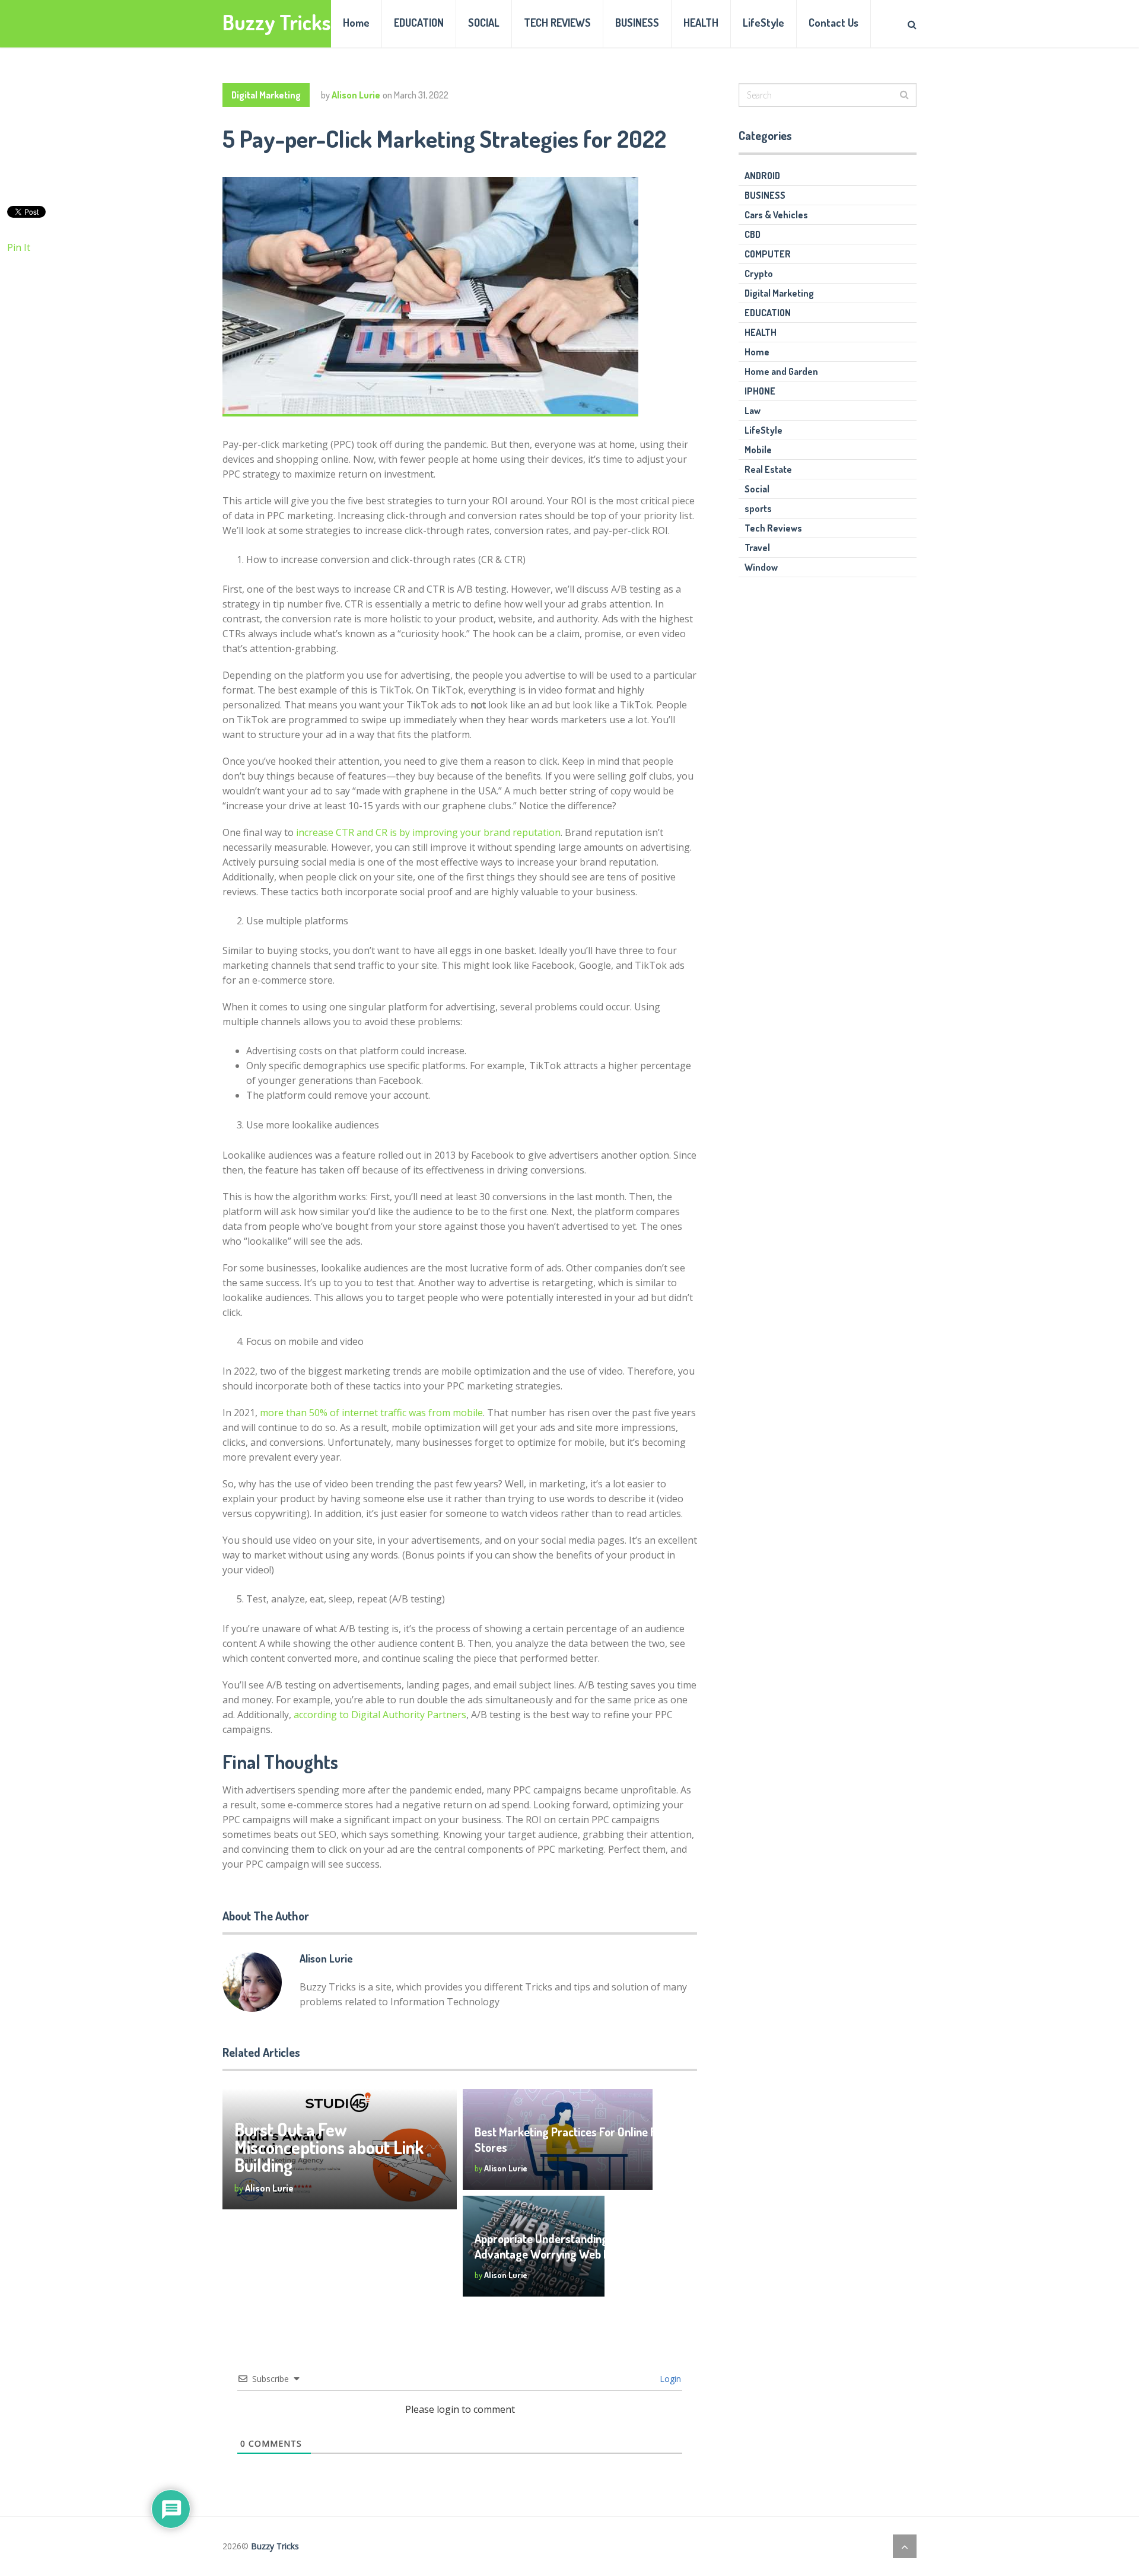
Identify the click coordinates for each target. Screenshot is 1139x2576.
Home (356, 23)
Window (761, 567)
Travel (757, 548)
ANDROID (762, 176)
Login (669, 2379)
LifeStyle (763, 23)
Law (753, 411)
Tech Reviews (773, 528)
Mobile (758, 450)
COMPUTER (768, 254)
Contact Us (833, 23)
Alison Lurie (356, 95)
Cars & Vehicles (776, 215)
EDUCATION (419, 23)
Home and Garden (781, 371)
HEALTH (701, 23)
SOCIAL (484, 23)
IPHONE (760, 391)
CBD (753, 234)
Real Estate (768, 469)
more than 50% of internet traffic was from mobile (371, 1413)
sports (758, 508)
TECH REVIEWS (557, 23)
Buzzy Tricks (277, 22)
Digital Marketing (266, 95)
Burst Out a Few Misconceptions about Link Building (329, 2147)
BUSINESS (637, 23)
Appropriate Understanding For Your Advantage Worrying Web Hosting (563, 2246)
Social (757, 489)
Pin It (19, 247)
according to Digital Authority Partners (380, 1715)
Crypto (759, 273)
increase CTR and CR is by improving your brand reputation (428, 832)
